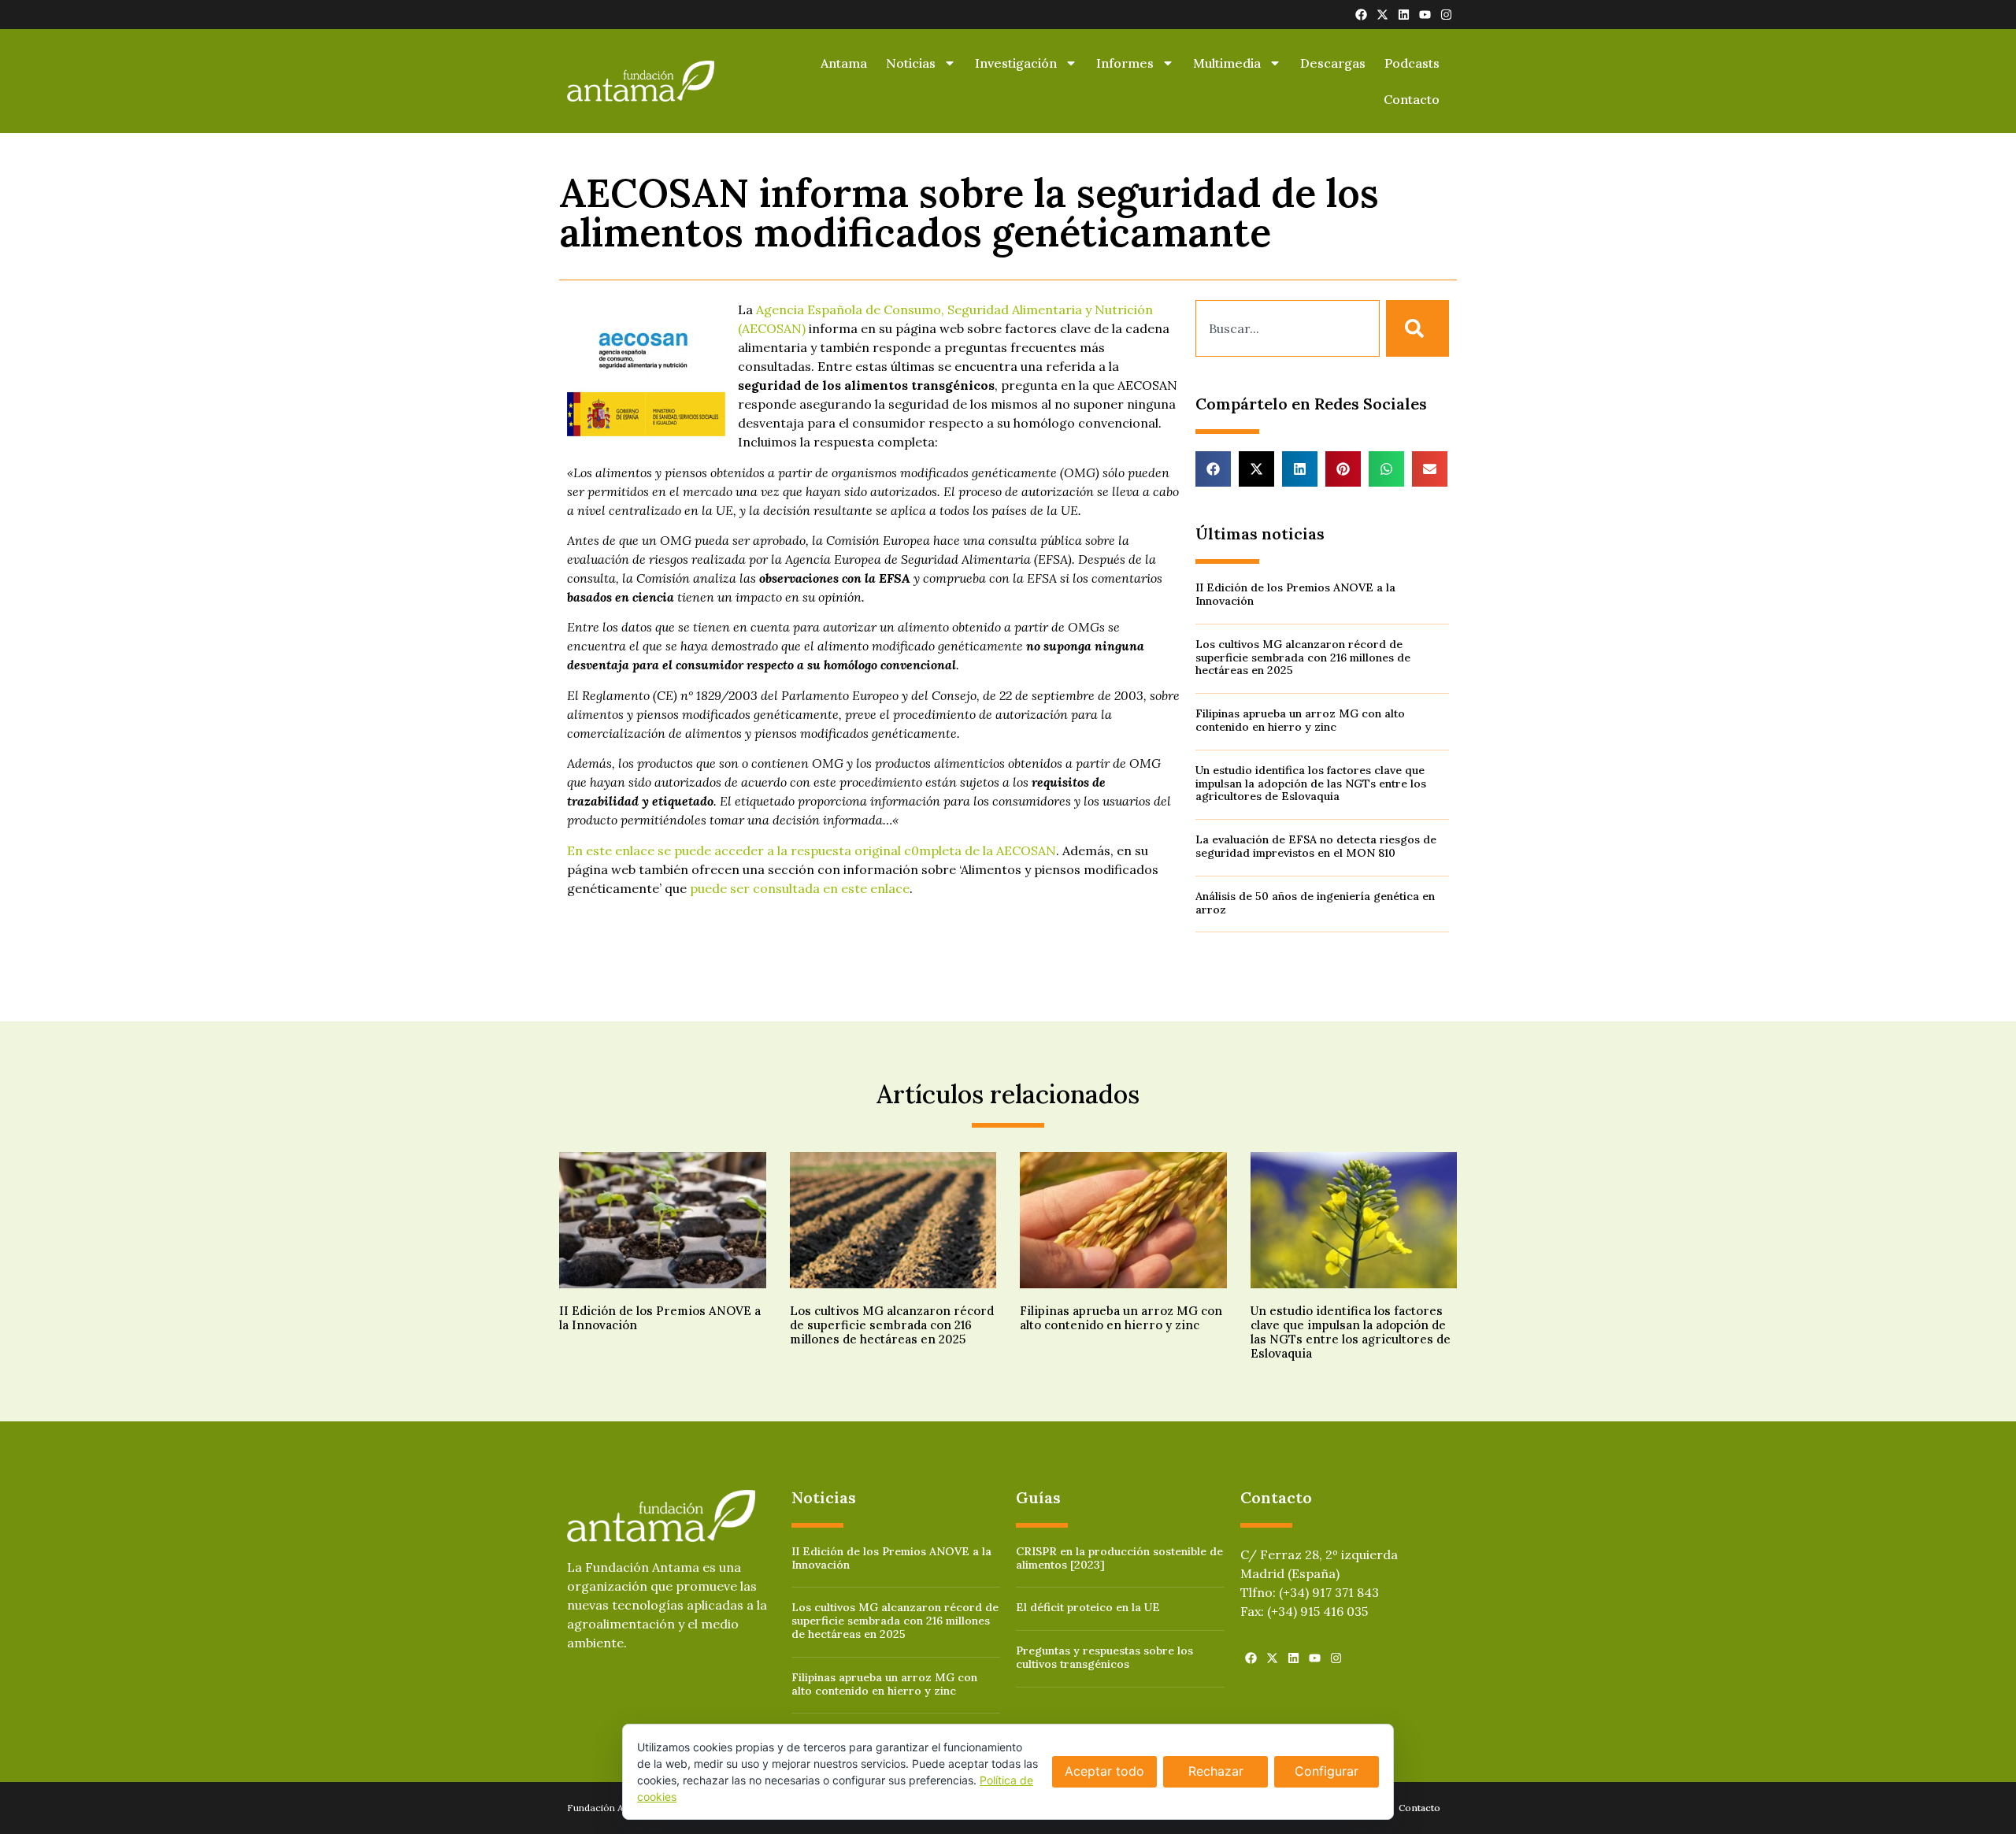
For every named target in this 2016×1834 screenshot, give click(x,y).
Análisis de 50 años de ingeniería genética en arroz (1315, 903)
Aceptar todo (1104, 1771)
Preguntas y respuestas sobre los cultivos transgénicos (1104, 1657)
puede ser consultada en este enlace (800, 888)
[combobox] (1288, 328)
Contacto (1412, 99)
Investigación (1016, 63)
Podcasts (1412, 63)
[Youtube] (1425, 15)
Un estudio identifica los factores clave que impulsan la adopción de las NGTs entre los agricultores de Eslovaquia (1311, 784)
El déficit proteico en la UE (1088, 1607)
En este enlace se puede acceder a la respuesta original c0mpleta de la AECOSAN (812, 850)
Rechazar (1216, 1771)
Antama (844, 63)
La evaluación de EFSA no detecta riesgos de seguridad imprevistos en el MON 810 (1316, 846)
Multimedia (1227, 63)
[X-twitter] (1382, 15)
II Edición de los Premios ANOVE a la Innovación (1295, 594)
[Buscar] (1417, 328)
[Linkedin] (1404, 15)
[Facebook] (1361, 15)
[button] (1213, 469)
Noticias (911, 63)
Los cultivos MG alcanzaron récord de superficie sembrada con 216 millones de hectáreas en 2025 (1303, 658)
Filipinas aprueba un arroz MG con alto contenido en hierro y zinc (1300, 720)
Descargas (1333, 63)
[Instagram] (1446, 15)
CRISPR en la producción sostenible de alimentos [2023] (1119, 1558)
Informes (1125, 63)
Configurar (1327, 1771)
